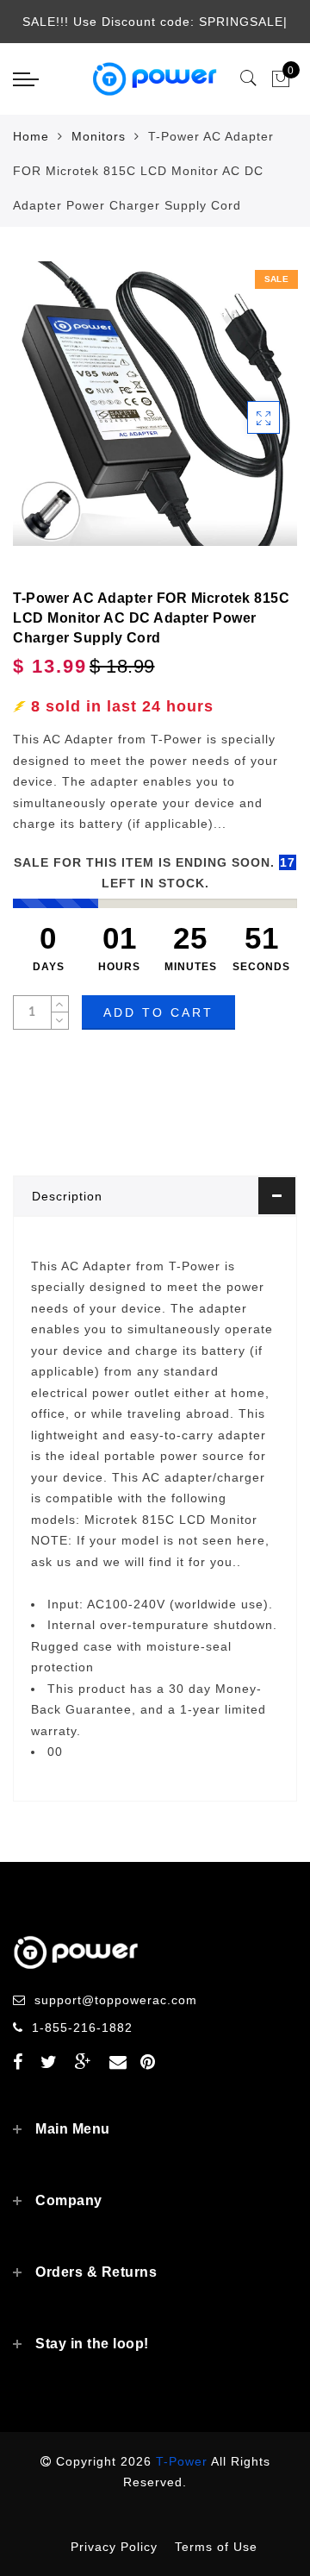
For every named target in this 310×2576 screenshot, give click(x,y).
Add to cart (158, 1012)
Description (67, 1196)
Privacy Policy (114, 2547)
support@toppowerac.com (116, 2000)
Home (31, 136)
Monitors (99, 136)
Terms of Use (216, 2547)
